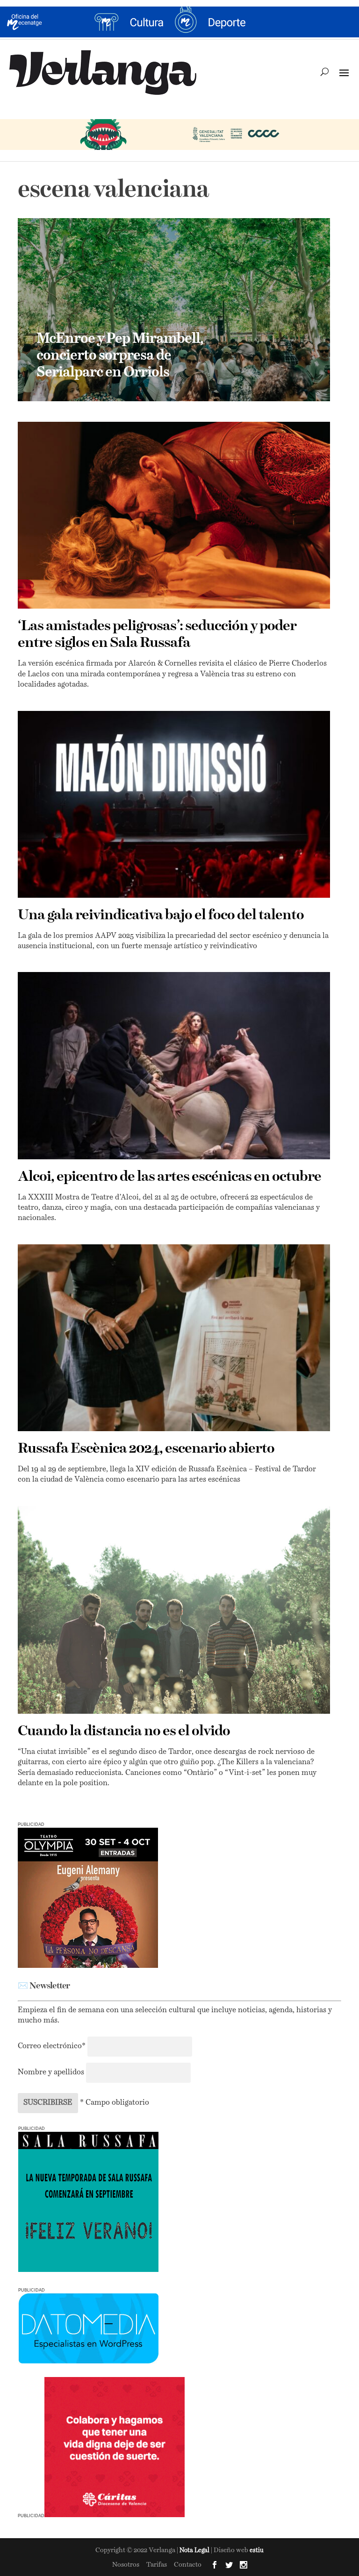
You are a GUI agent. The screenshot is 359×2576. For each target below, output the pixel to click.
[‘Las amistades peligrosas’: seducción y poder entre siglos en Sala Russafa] (174, 515)
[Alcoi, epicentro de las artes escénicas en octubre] (174, 1065)
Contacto (188, 2565)
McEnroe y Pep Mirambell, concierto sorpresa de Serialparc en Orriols (120, 356)
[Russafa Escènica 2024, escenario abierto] (174, 1338)
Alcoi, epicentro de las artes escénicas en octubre (169, 1177)
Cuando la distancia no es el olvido (124, 1732)
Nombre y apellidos (51, 2072)
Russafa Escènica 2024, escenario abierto (146, 1449)
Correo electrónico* (53, 2046)
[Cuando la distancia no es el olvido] (174, 1610)
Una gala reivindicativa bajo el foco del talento (161, 915)
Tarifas (157, 2565)
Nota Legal (195, 2551)
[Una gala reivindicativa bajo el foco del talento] (174, 804)
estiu (257, 2551)
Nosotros (126, 2565)
